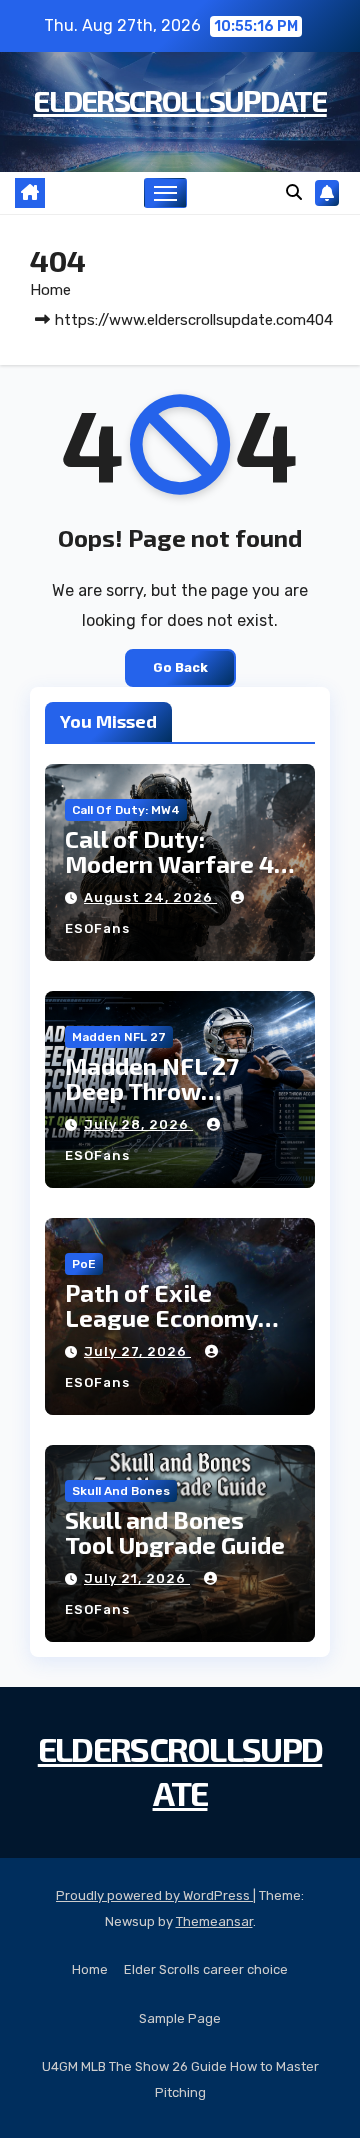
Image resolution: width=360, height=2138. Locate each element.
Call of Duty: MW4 (126, 810)
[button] (294, 192)
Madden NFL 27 (119, 1037)
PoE (84, 1264)
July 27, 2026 (137, 1351)
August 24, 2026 (150, 897)
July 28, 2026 (138, 1124)
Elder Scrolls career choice (206, 1969)
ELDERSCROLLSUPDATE (179, 100)
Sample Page (180, 2018)
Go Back (180, 667)
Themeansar (214, 1921)
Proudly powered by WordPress (154, 1895)
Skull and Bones (121, 1491)
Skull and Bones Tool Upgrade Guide (175, 1532)
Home (50, 290)
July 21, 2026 (137, 1578)
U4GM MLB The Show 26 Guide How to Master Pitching (180, 2079)
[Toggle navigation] (166, 193)
